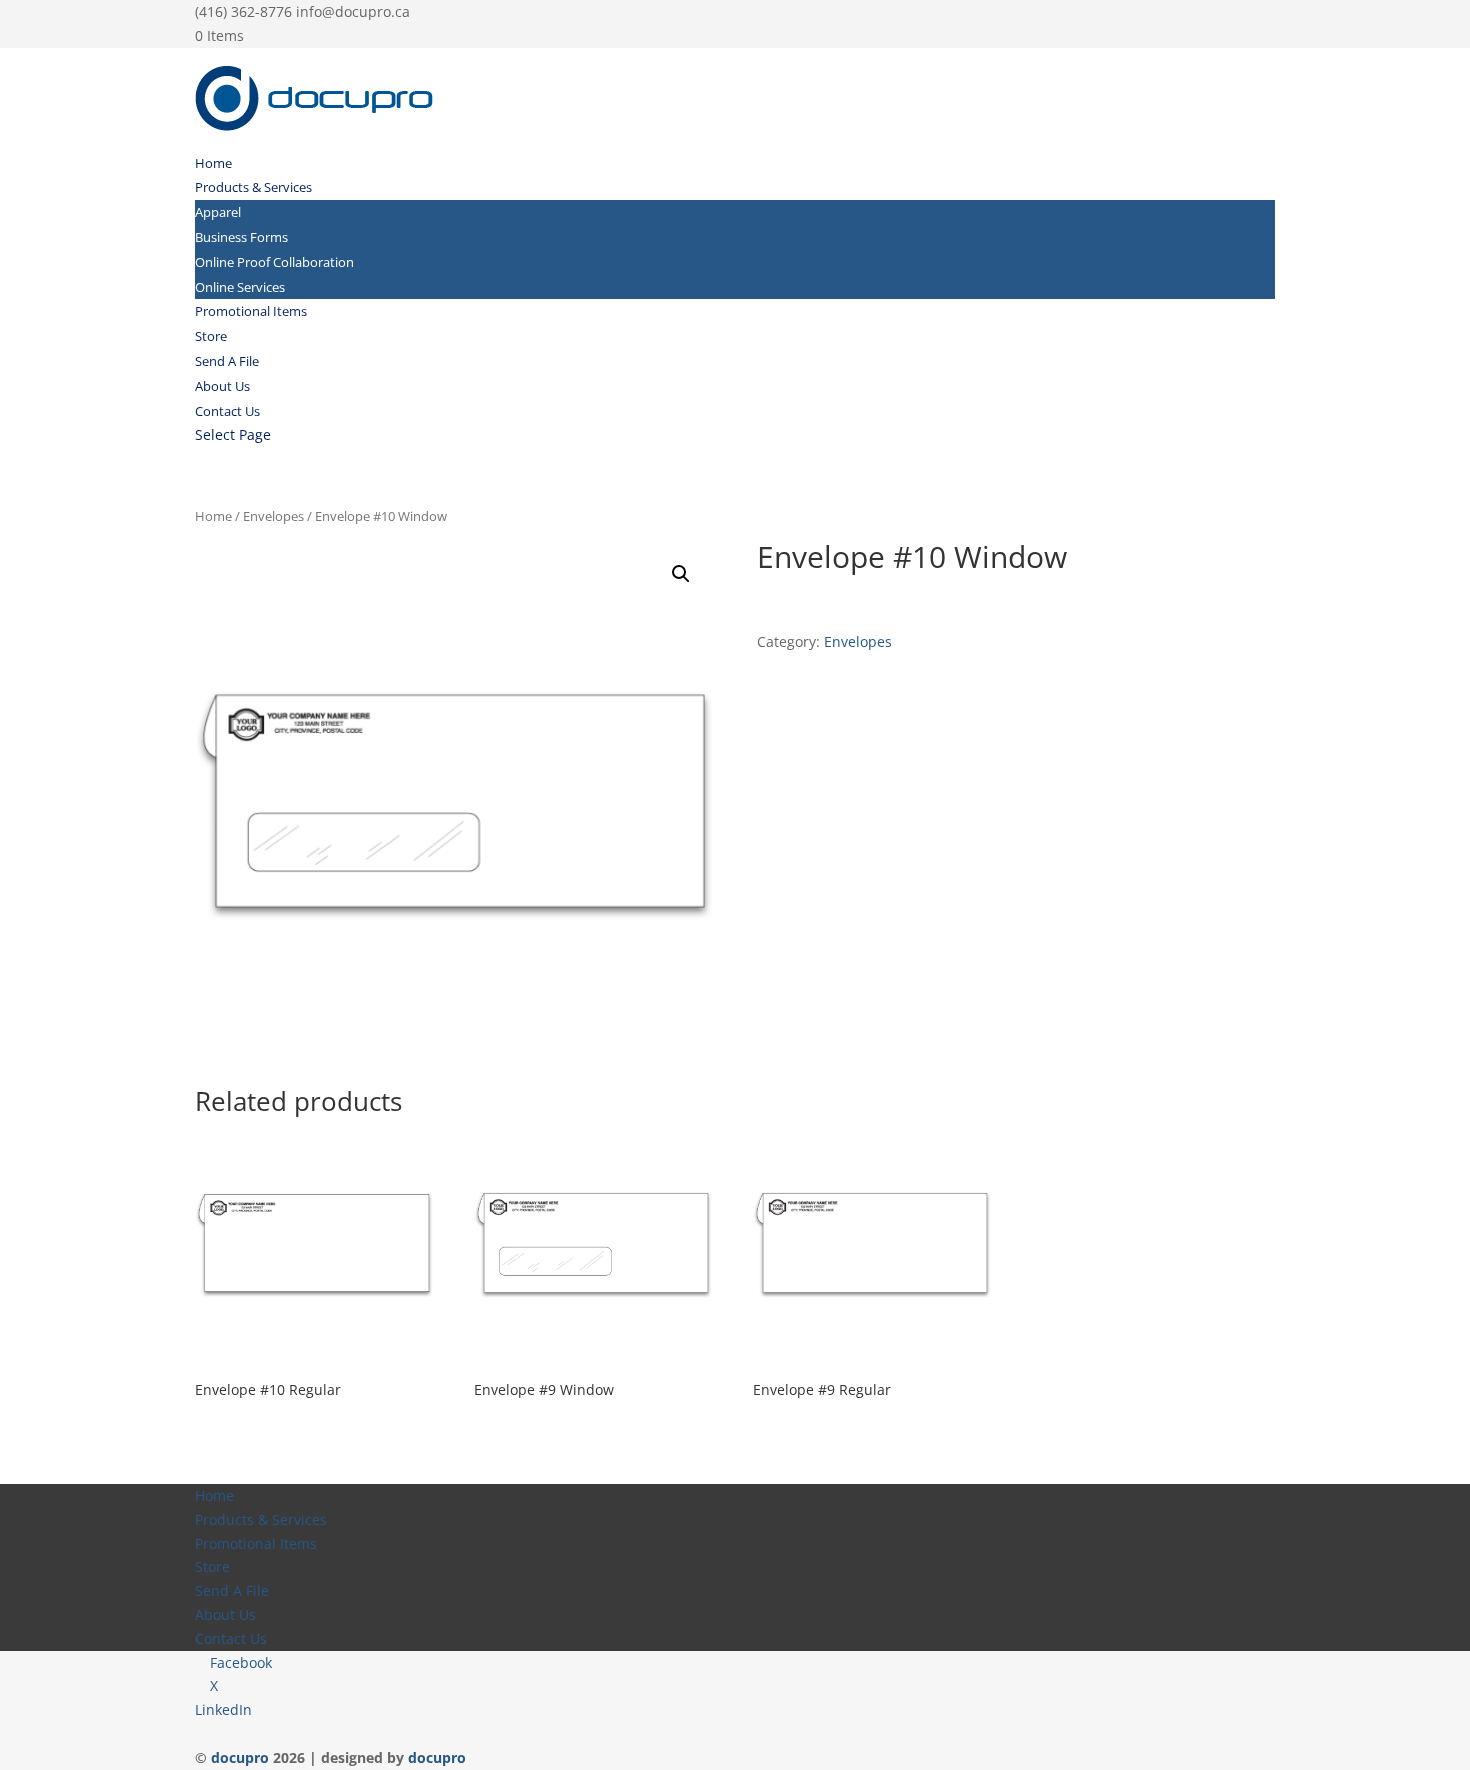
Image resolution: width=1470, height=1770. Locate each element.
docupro (240, 1757)
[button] (681, 574)
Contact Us (227, 411)
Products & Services (253, 187)
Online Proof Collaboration (274, 262)
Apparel (218, 212)
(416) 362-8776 (243, 11)
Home (213, 163)
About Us (222, 386)
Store (211, 336)
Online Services (240, 287)
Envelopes (273, 516)
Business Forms (241, 237)
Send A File (227, 361)
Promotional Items (251, 311)
